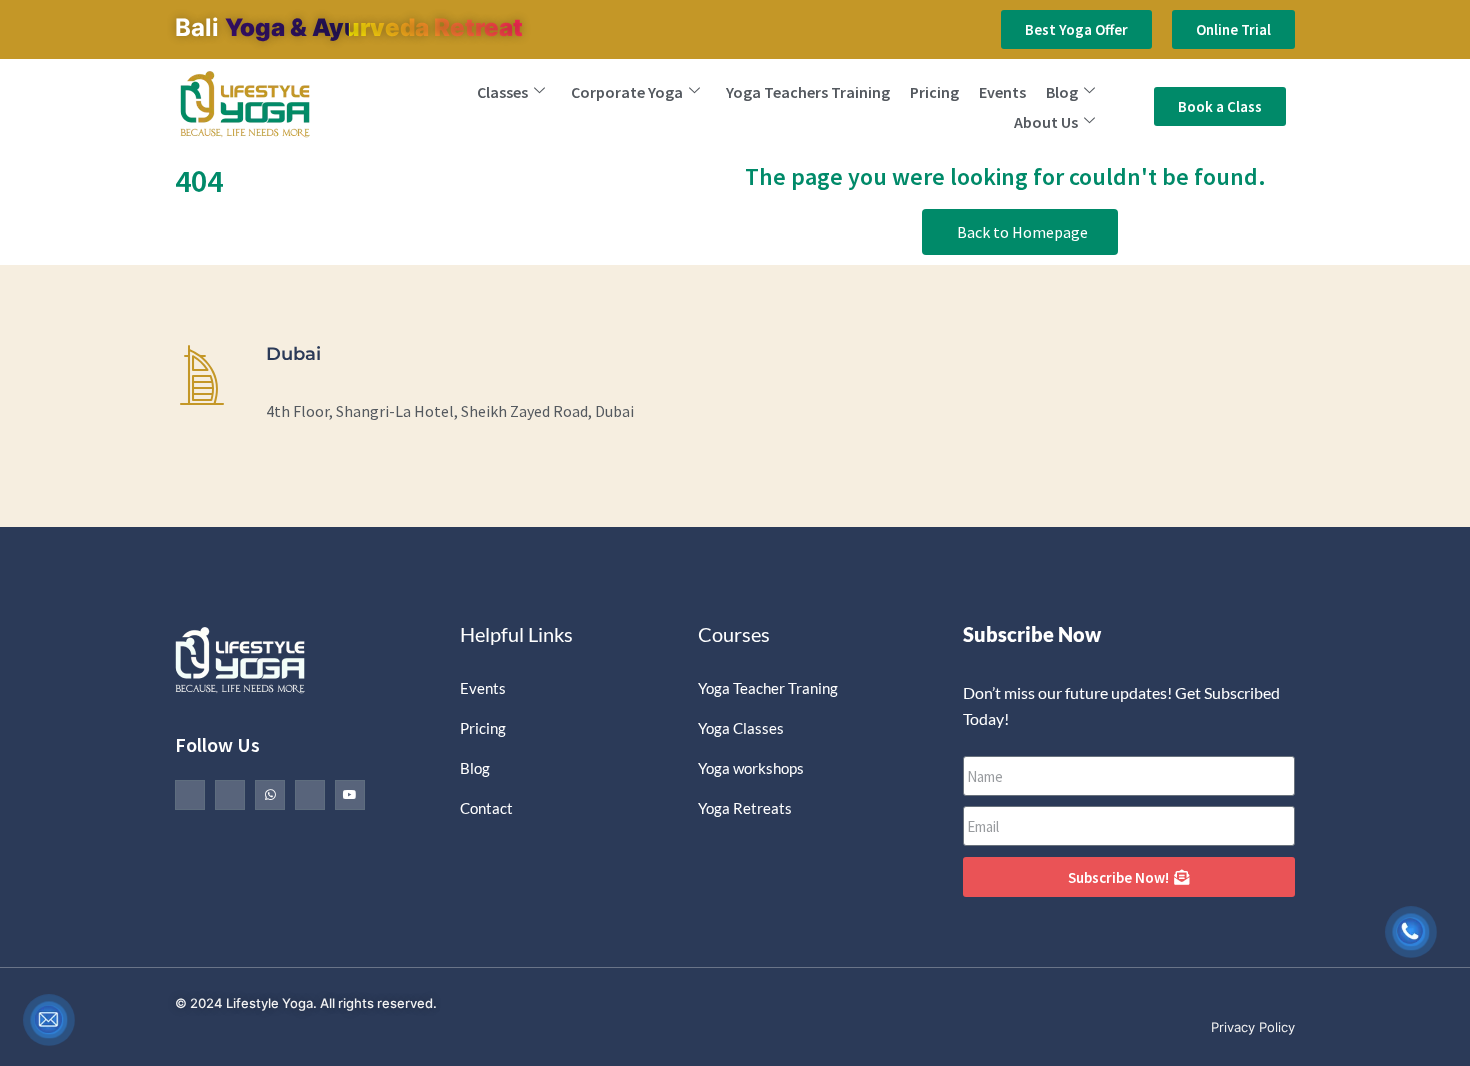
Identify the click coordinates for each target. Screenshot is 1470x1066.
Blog (1062, 92)
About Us (1046, 122)
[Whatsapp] (270, 795)
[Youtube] (350, 795)
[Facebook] (190, 795)
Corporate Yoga (627, 92)
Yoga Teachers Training (808, 92)
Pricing (934, 92)
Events (1002, 92)
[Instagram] (310, 795)
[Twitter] (230, 795)
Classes (502, 92)
